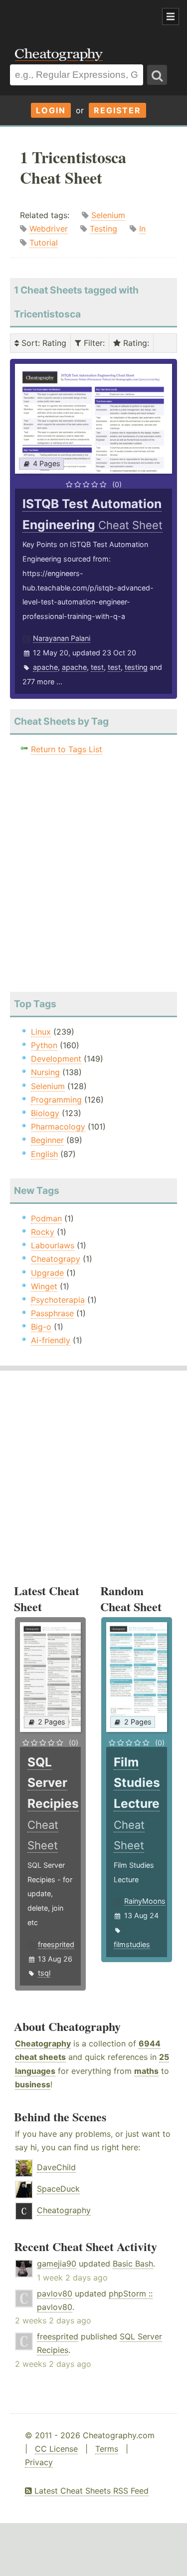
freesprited (56, 1944)
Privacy (39, 2462)
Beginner (47, 1140)
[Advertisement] (80, 17)
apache (45, 667)
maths (146, 2071)
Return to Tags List (67, 749)
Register (117, 110)
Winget (44, 1286)
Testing (103, 229)
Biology (45, 1113)
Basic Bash (133, 2264)
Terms (107, 2449)
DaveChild (56, 2167)
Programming (56, 1100)
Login (51, 110)
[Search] (157, 75)
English (44, 1154)
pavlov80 (55, 2293)
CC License (56, 2449)
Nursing (45, 1072)
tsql (44, 1973)
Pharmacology (58, 1127)
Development (56, 1059)
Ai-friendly (51, 1340)
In (142, 229)
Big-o (41, 1327)
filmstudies (132, 1944)
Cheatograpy (56, 1259)
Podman (46, 1218)
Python (44, 1045)
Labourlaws (53, 1245)
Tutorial (44, 243)
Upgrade (47, 1273)
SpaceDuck (58, 2189)
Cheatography (43, 2043)
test (97, 667)
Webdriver (49, 229)
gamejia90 (57, 2264)
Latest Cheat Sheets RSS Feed (90, 2491)
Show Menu (171, 16)
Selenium (108, 215)
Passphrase (52, 1313)
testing (136, 667)
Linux (41, 1032)
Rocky (43, 1232)
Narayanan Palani (62, 638)
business (33, 2084)
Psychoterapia (58, 1300)
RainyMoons (145, 1901)
